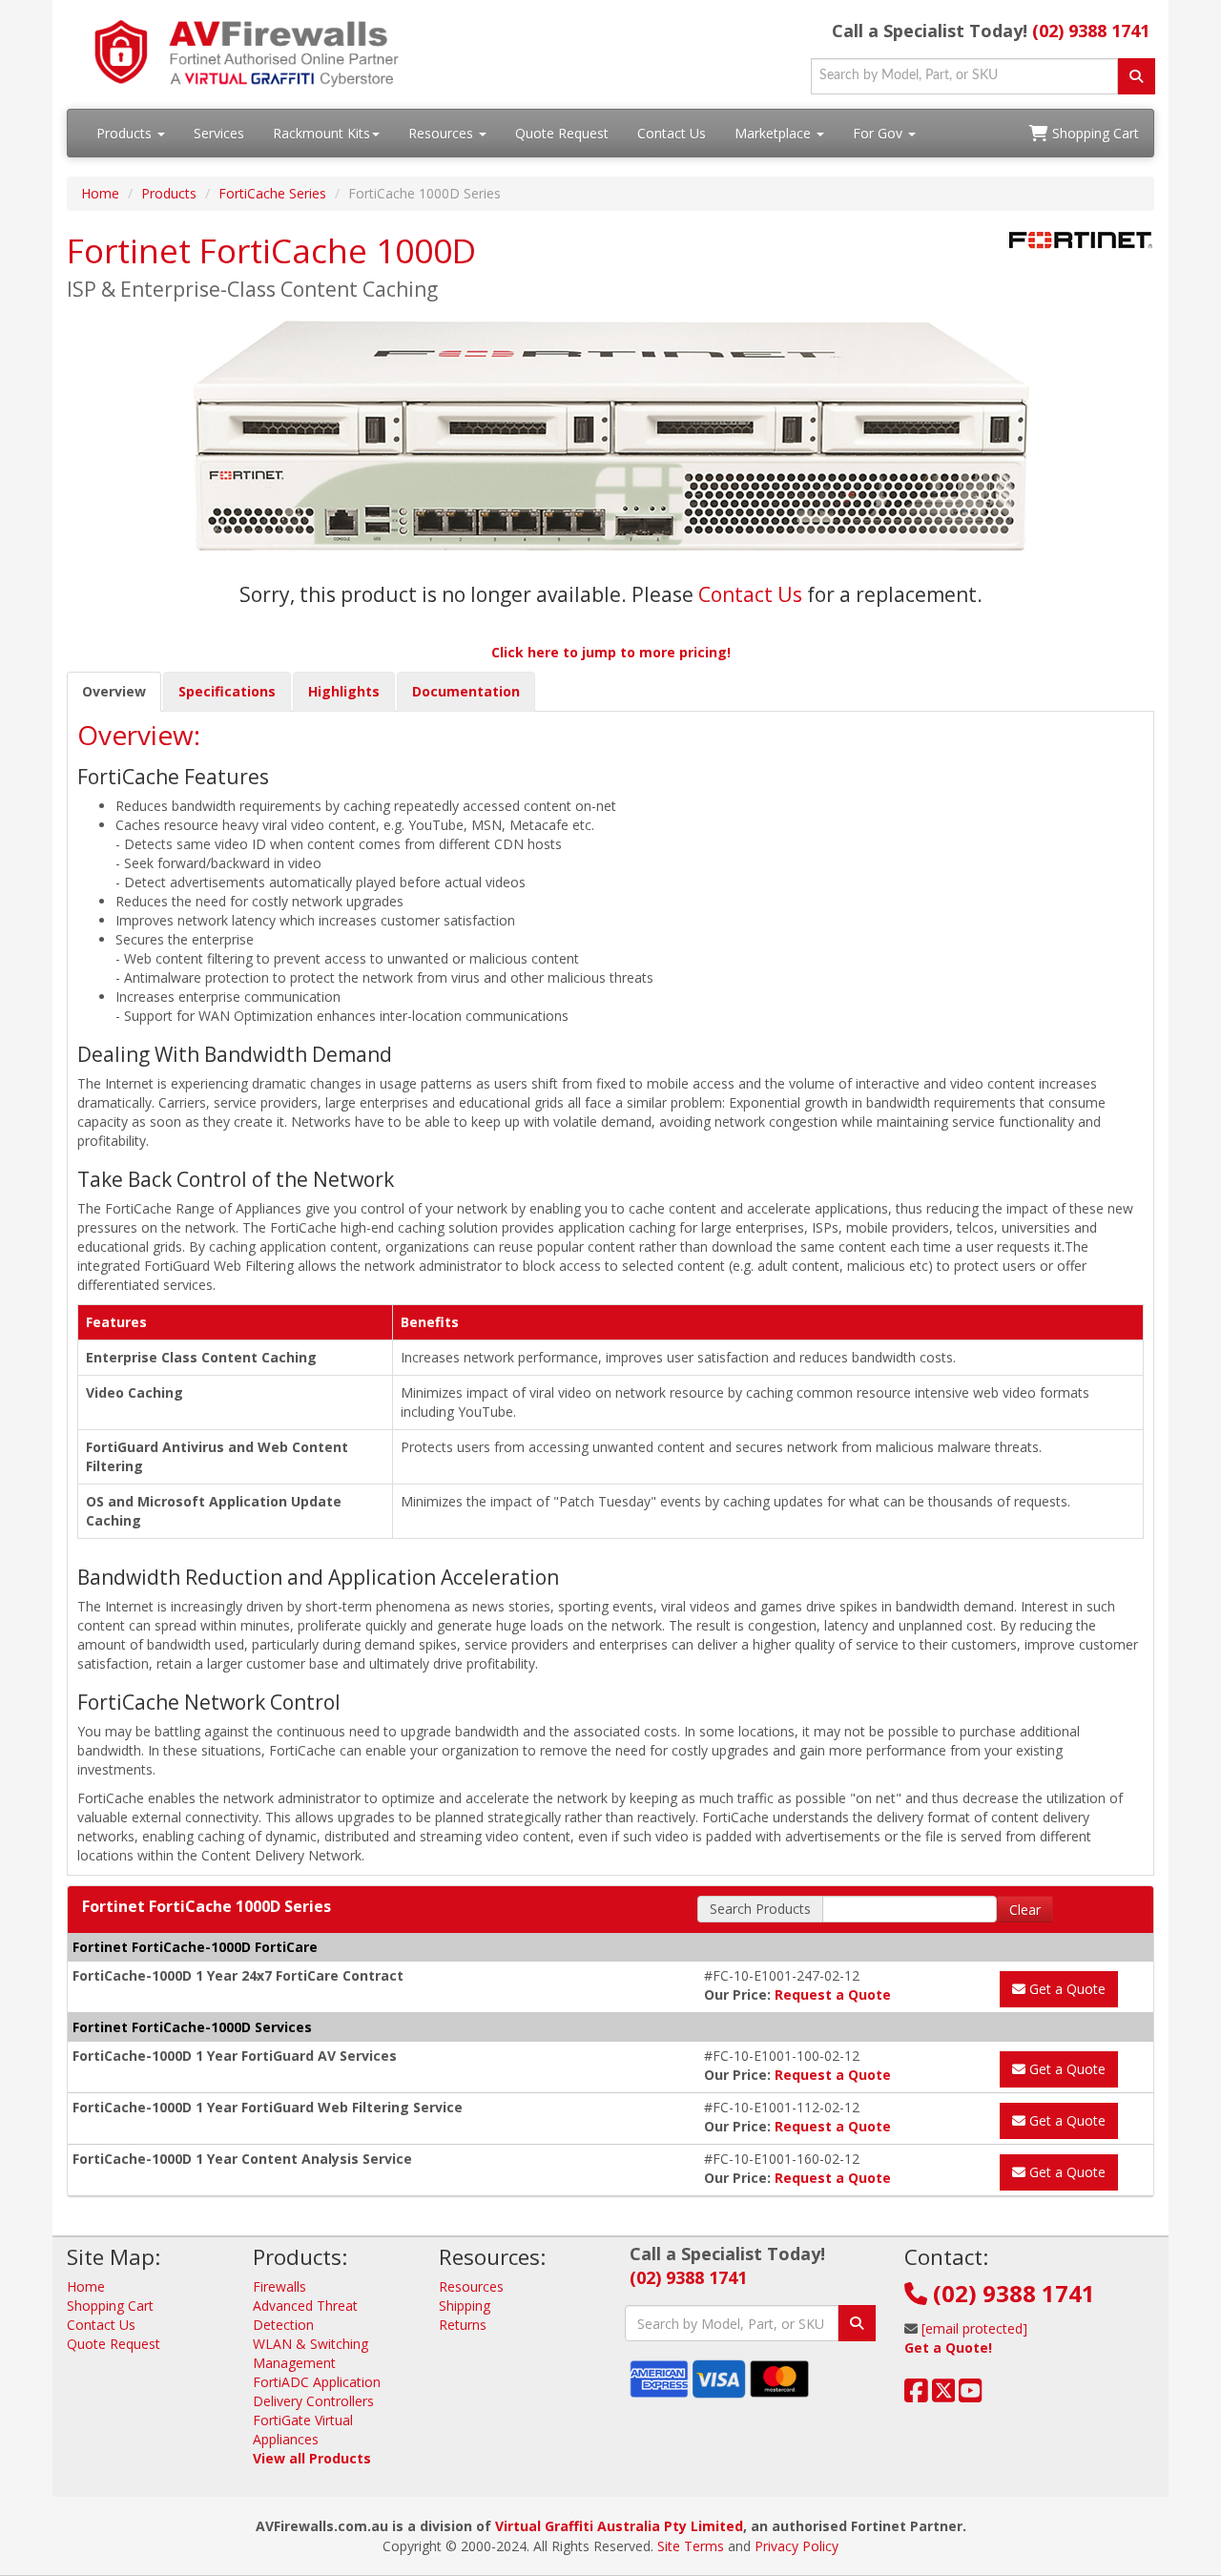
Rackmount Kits (321, 133)
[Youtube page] (971, 2395)
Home (100, 193)
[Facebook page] (916, 2395)
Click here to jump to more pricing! (611, 652)
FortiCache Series (272, 193)
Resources (443, 133)
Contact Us (672, 133)
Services (219, 133)
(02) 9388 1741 (1091, 31)
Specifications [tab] (227, 691)
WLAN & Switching (310, 2344)
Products (126, 133)
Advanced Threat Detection (305, 2315)
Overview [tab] (114, 691)
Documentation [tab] (466, 691)
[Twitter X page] (944, 2395)
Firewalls (279, 2286)
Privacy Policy (797, 2546)
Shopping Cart (1094, 133)
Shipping (465, 2306)
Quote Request (562, 133)
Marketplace (775, 133)
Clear (1025, 1910)
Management (294, 2363)
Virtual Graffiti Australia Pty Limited (619, 2526)
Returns (463, 2325)
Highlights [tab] (344, 691)
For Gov (880, 133)
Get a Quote (1066, 1989)
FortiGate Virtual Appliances (303, 2430)
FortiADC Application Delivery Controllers (317, 2391)
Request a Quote (833, 1994)
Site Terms (691, 2546)
